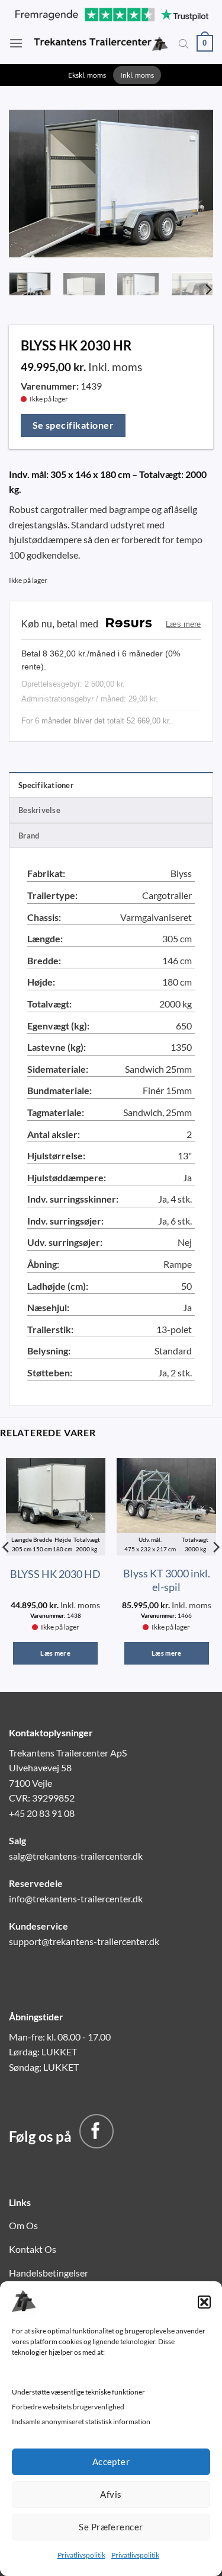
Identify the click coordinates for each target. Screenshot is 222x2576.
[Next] (194, 181)
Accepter (111, 2462)
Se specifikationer (73, 425)
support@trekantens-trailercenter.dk (84, 1941)
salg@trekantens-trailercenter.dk (76, 1856)
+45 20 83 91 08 (42, 1813)
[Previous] (28, 181)
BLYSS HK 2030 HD (55, 1574)
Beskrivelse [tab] (39, 810)
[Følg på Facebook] (96, 2131)
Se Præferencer (111, 2527)
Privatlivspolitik (81, 2555)
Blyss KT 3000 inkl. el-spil (167, 1580)
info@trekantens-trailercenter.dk (76, 1898)
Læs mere (55, 1653)
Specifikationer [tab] (46, 785)
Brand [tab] (29, 836)
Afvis (111, 2494)
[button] (204, 2302)
